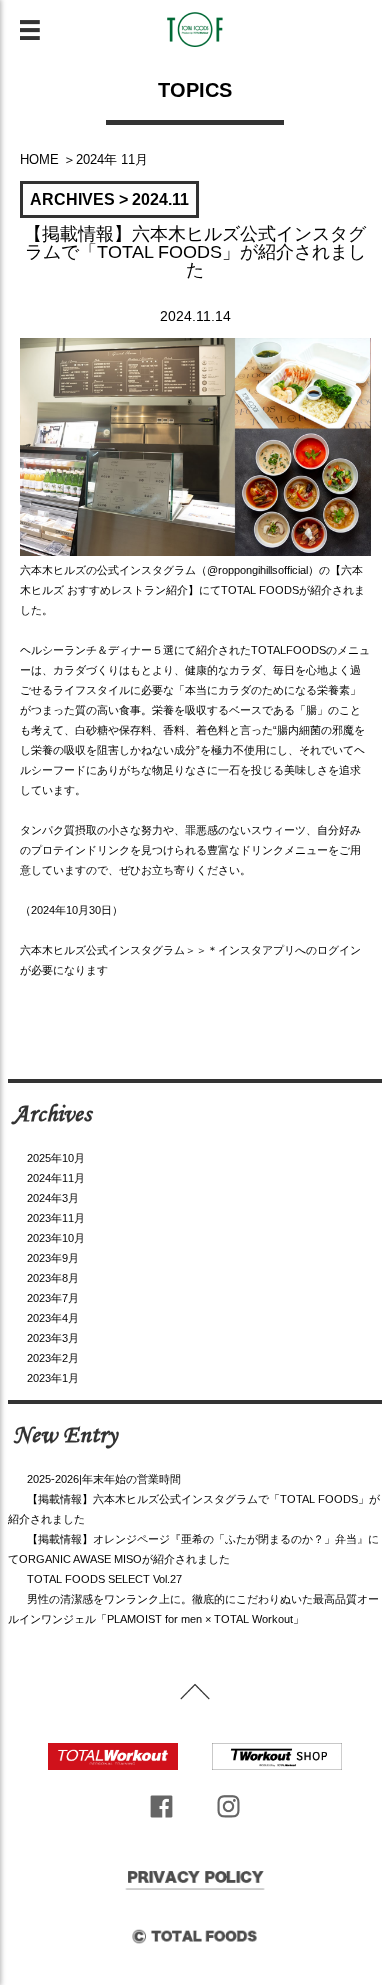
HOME (39, 159)
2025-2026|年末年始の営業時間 (104, 1479)
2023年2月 (53, 1358)
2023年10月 (56, 1238)
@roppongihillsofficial (257, 570)
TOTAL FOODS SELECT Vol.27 (104, 1579)
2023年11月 (56, 1218)
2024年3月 (53, 1198)
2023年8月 (53, 1278)
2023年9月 (53, 1258)
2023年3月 (53, 1338)
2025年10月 (56, 1158)
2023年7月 (53, 1298)
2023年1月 (53, 1378)
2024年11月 (56, 1178)
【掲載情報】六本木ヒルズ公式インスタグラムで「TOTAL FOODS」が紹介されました (195, 252)
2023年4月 (53, 1318)
